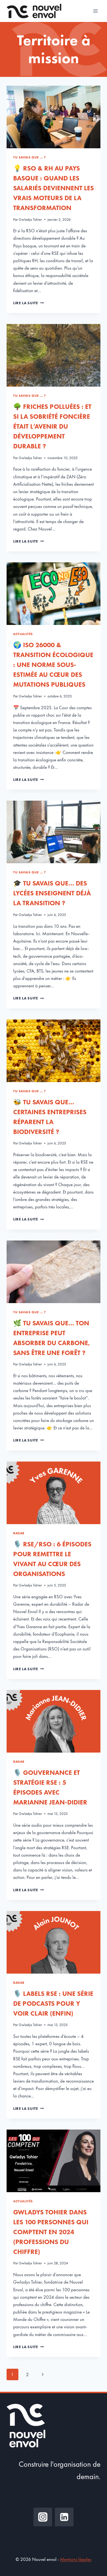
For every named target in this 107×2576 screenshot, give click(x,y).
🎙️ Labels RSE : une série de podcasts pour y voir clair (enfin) (53, 2003)
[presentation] (54, 117)
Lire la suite (28, 303)
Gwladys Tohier (30, 220)
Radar (19, 1533)
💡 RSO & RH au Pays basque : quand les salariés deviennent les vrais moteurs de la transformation (54, 188)
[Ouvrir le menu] (95, 11)
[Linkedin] (64, 2517)
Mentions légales (76, 2559)
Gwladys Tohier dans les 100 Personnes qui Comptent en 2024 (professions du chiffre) (51, 2232)
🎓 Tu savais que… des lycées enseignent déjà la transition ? (52, 893)
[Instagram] (43, 2517)
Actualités (23, 634)
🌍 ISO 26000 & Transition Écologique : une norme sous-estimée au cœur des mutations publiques (53, 665)
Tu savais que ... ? (29, 157)
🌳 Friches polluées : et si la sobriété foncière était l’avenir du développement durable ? (52, 426)
